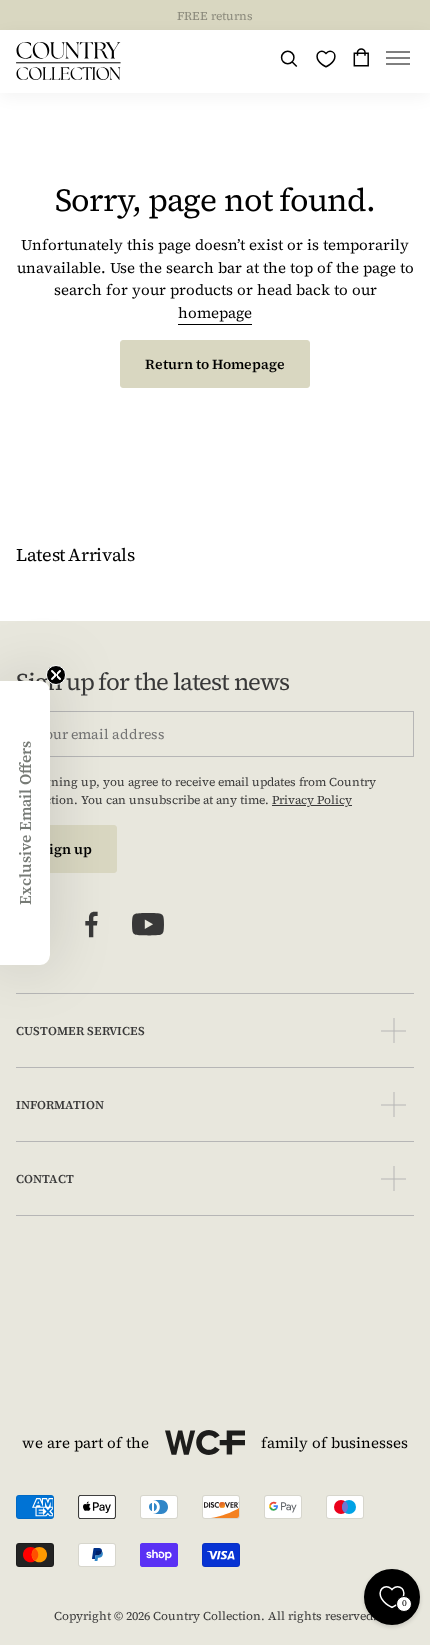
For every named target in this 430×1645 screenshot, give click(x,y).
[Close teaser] (56, 675)
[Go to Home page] (68, 61)
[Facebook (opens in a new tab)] (92, 925)
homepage (215, 312)
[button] (398, 61)
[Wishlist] (326, 59)
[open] (393, 1030)
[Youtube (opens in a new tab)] (148, 925)
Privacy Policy (312, 800)
